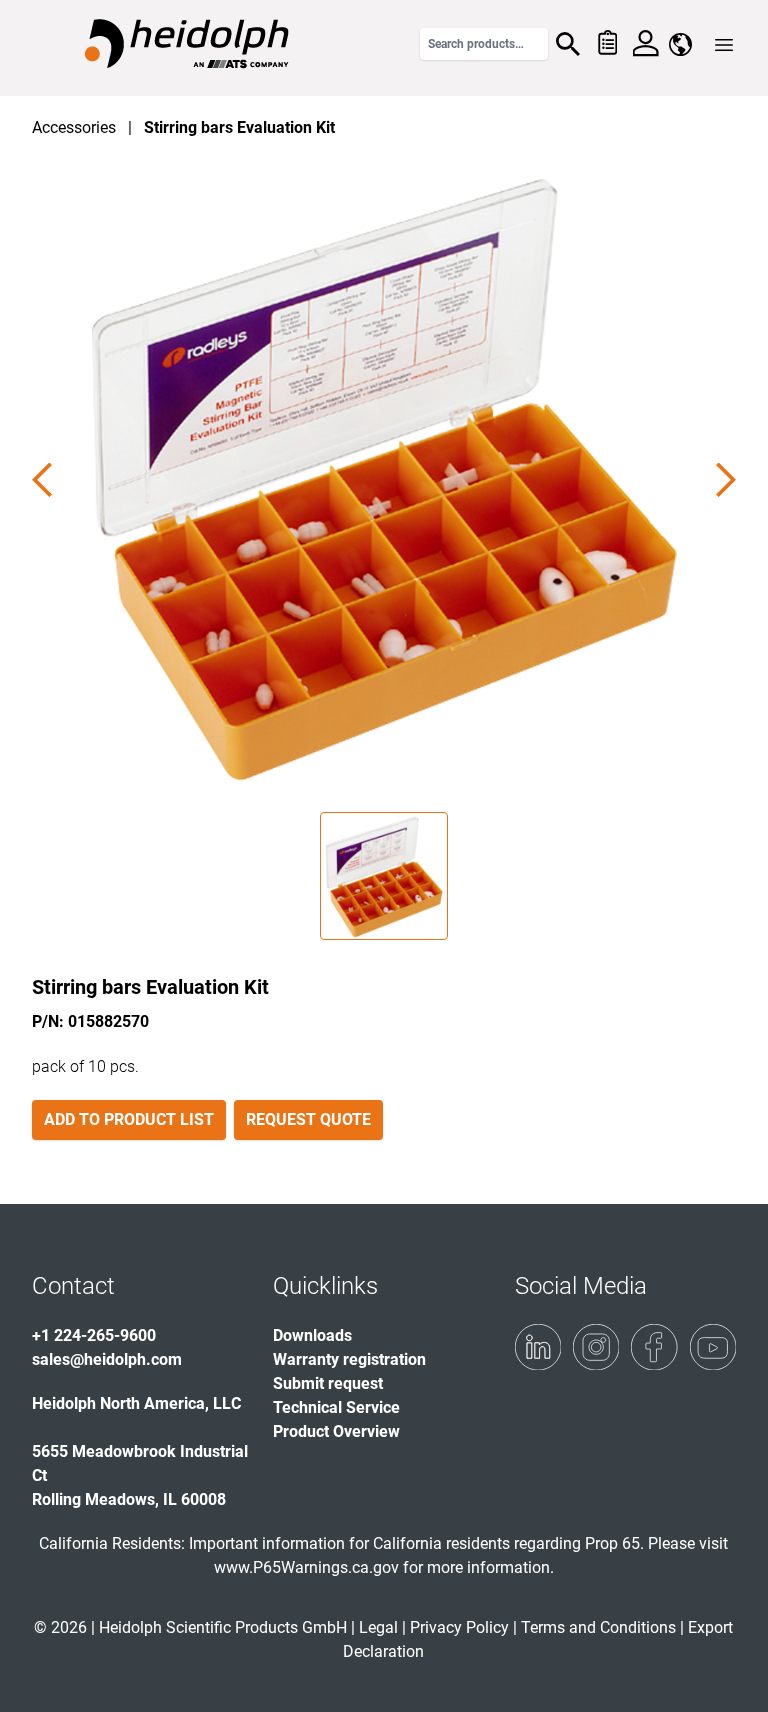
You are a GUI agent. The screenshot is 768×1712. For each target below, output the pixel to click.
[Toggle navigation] (724, 45)
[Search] (568, 44)
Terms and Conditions (598, 1627)
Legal (378, 1627)
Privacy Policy (459, 1627)
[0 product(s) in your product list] (606, 44)
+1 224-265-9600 (94, 1335)
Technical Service (336, 1407)
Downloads (312, 1335)
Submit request (328, 1383)
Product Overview (336, 1431)
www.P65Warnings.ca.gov (306, 1567)
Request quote (308, 1119)
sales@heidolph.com (107, 1359)
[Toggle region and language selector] (680, 44)
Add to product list (129, 1119)
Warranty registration (349, 1359)
